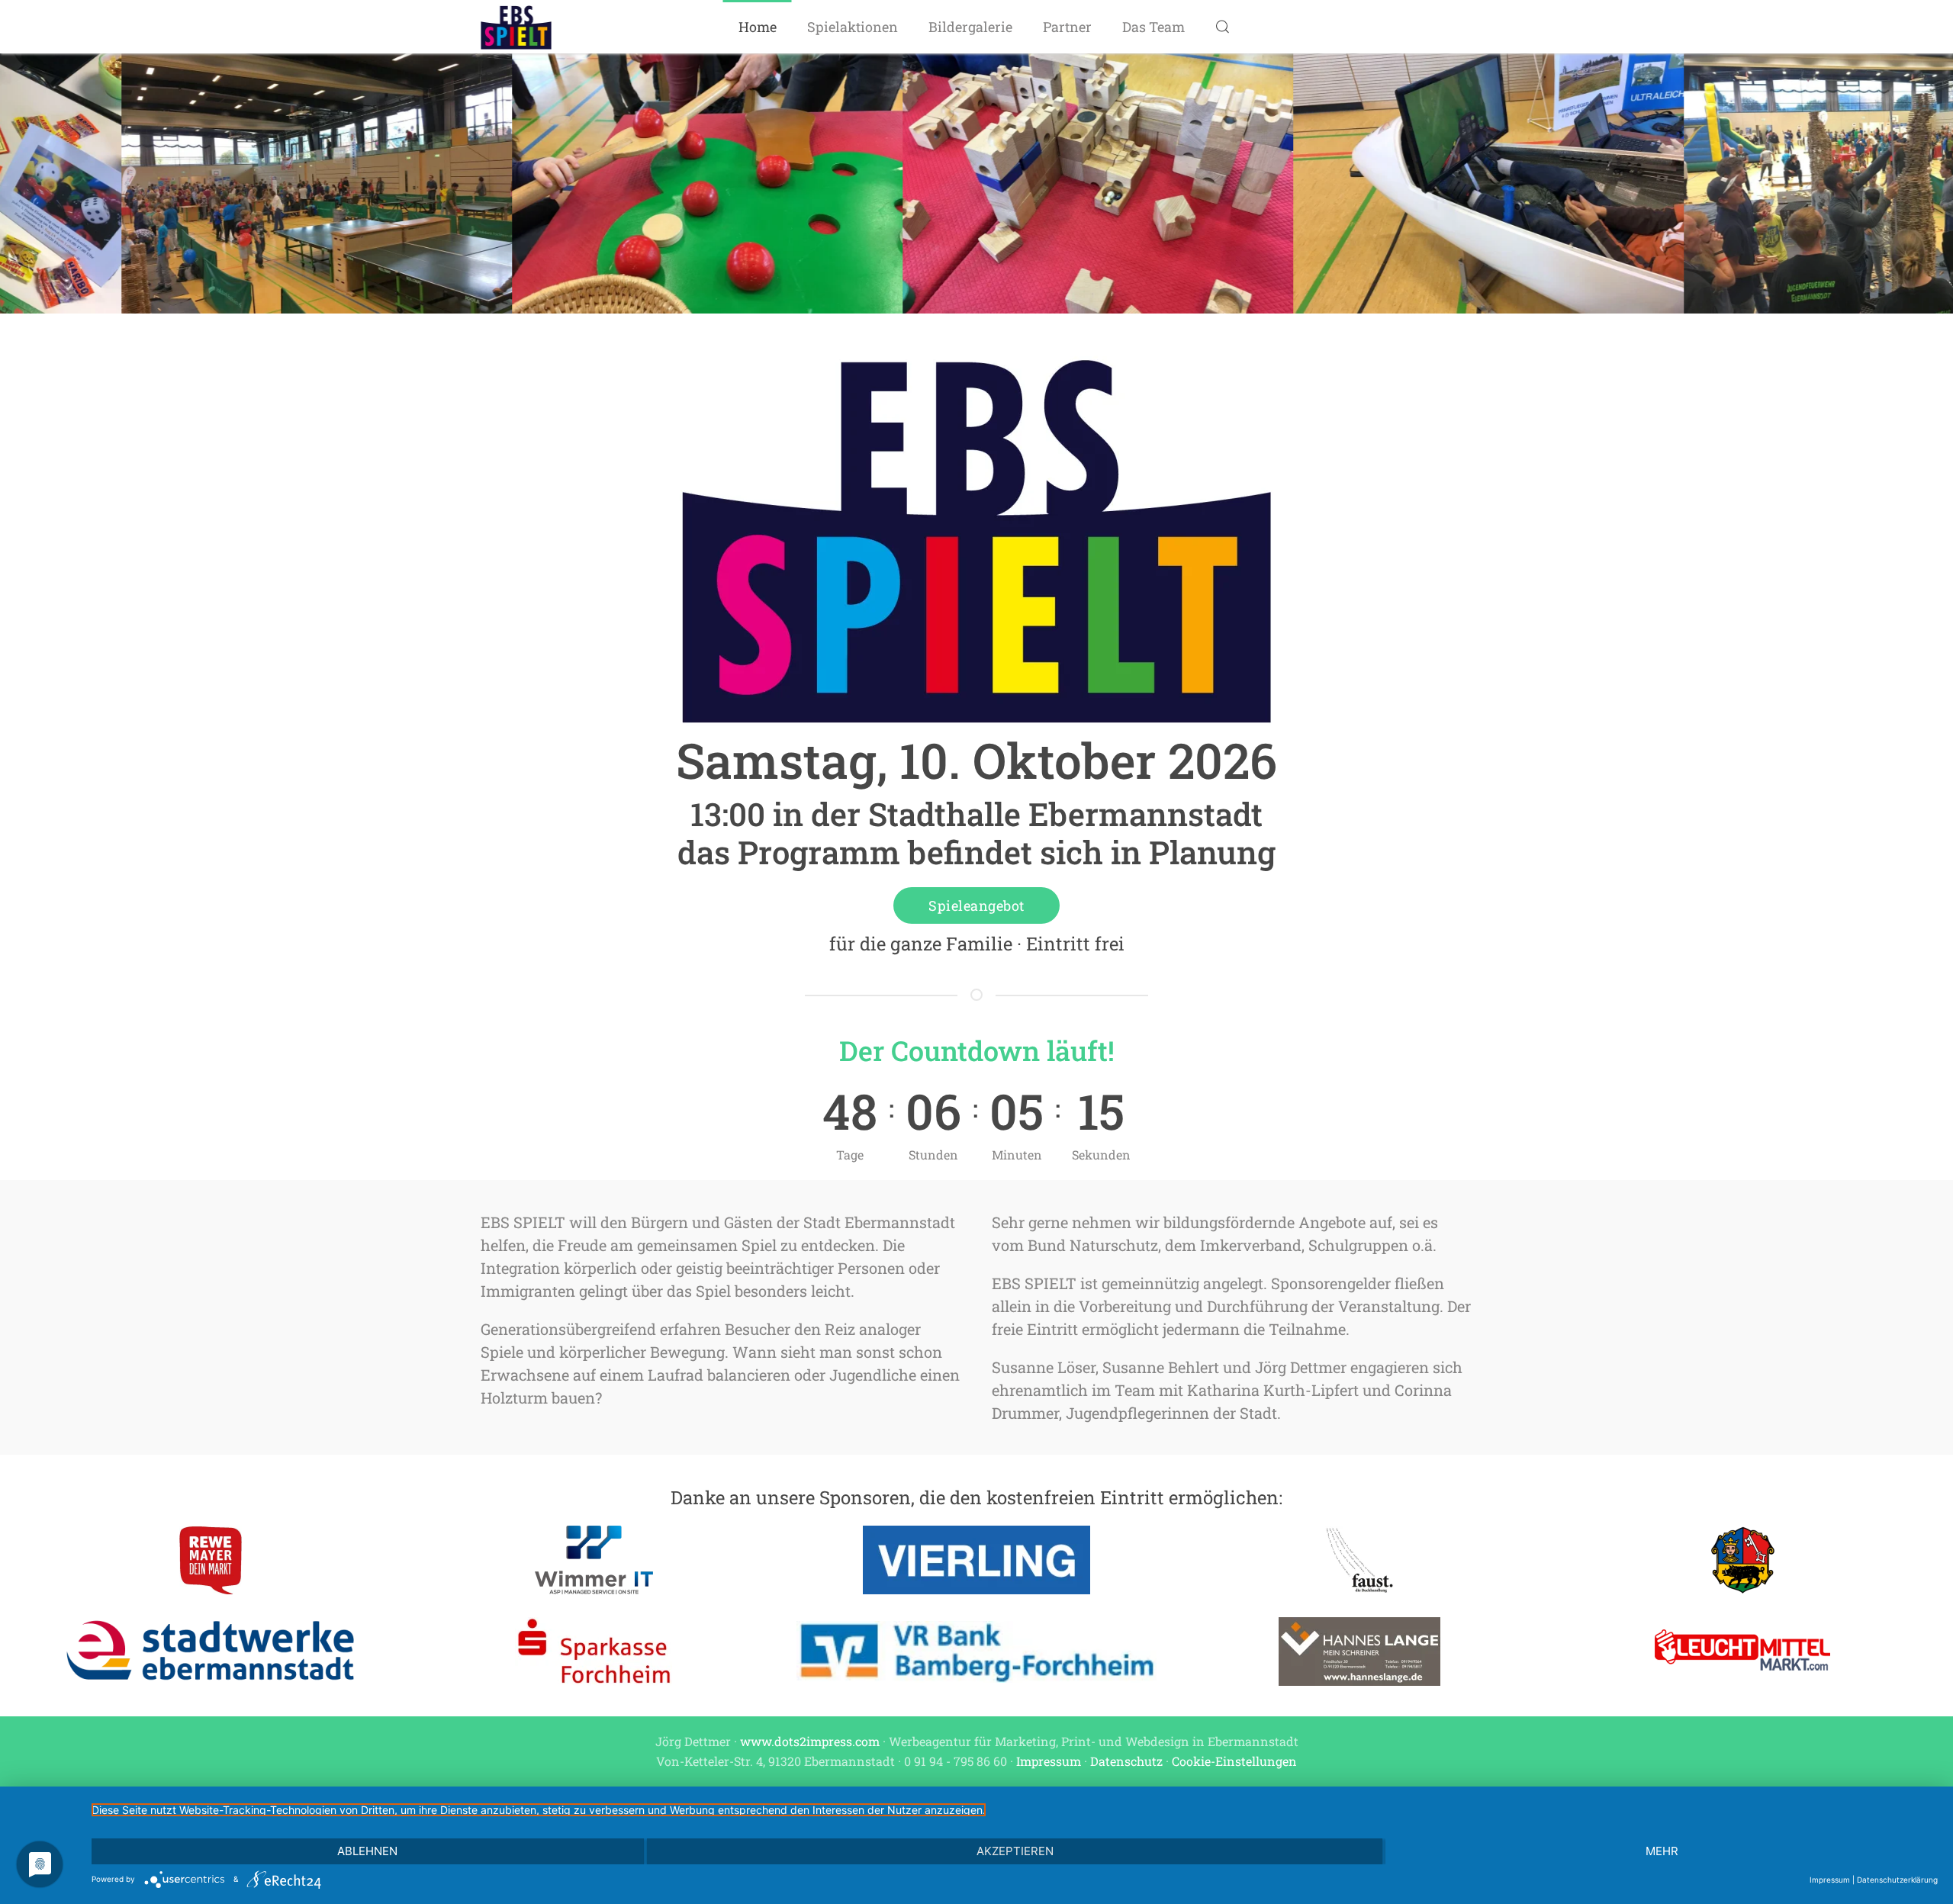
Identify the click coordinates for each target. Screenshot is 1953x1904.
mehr (1662, 1851)
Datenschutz (1126, 1761)
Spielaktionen (853, 27)
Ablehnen (367, 1851)
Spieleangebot (976, 905)
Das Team (1153, 27)
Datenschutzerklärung (1897, 1880)
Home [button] (758, 27)
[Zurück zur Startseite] (516, 27)
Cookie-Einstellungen (1234, 1761)
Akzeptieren (1015, 1851)
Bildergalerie (970, 27)
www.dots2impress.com (810, 1741)
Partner (1067, 27)
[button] (1223, 27)
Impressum (1049, 1761)
